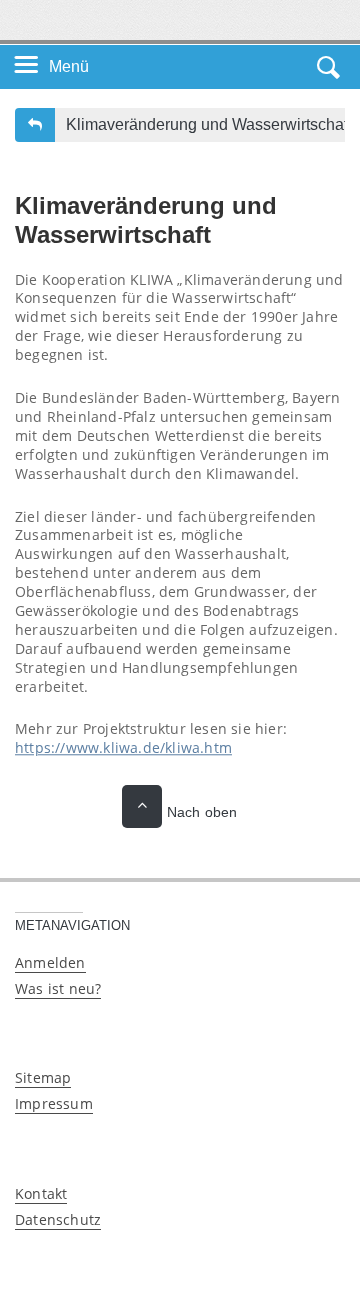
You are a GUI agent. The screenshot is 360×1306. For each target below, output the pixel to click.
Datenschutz (58, 1219)
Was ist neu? (58, 988)
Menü (69, 66)
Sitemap (43, 1077)
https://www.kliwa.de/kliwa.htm (123, 748)
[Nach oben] (142, 806)
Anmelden (50, 962)
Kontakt (41, 1193)
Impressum (54, 1103)
